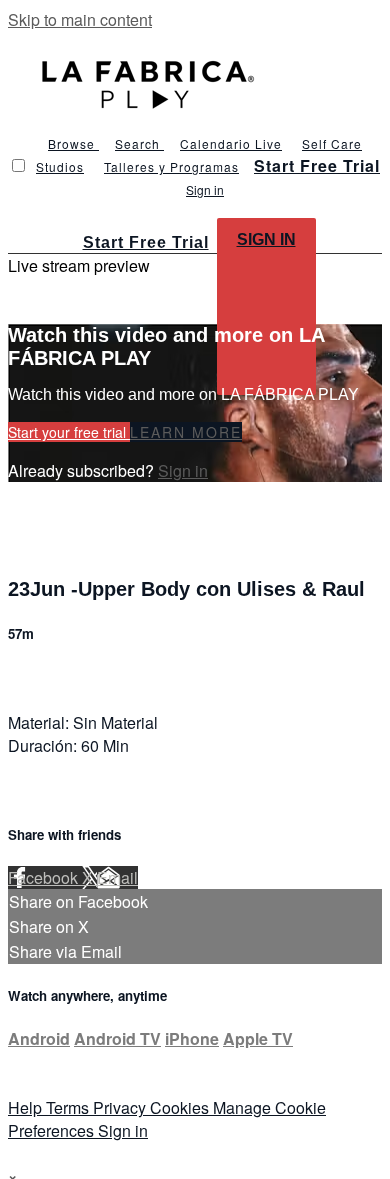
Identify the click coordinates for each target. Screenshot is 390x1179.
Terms (69, 1107)
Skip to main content (80, 19)
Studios (60, 166)
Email (117, 877)
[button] (18, 165)
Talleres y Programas (171, 166)
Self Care (332, 143)
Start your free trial (69, 432)
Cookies (181, 1107)
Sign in (205, 189)
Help (27, 1107)
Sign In (266, 239)
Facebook (45, 877)
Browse (73, 143)
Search (139, 143)
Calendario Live (231, 143)
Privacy (121, 1107)
